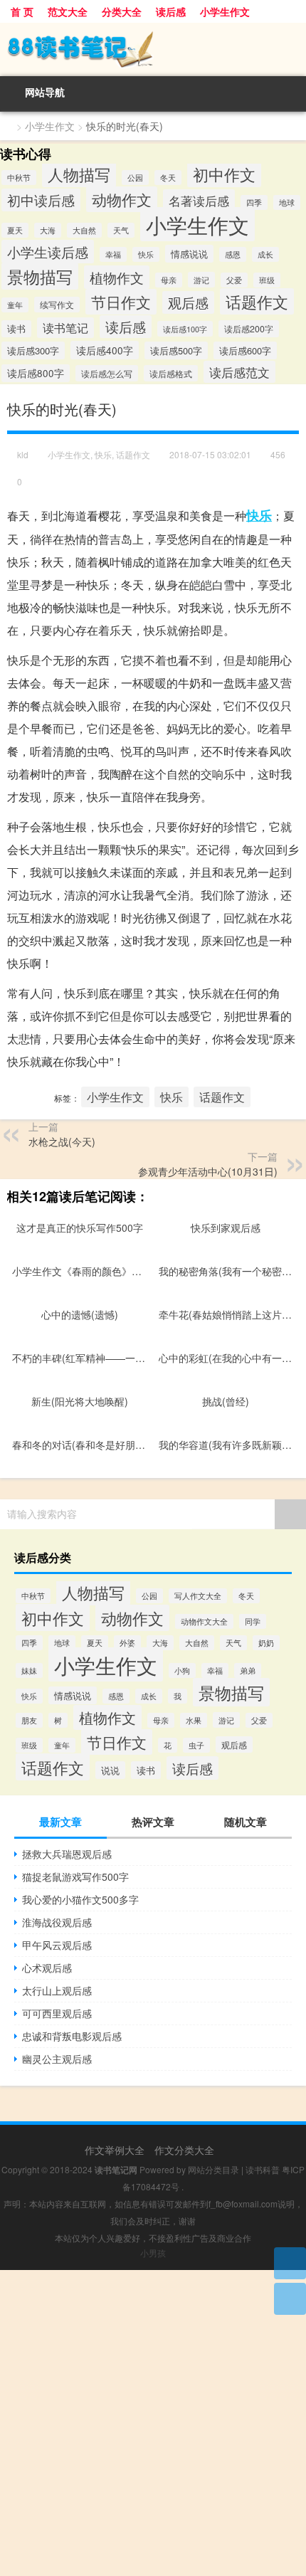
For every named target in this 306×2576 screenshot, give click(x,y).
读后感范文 (239, 372)
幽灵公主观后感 (57, 2059)
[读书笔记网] (153, 49)
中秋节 (19, 178)
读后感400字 (105, 350)
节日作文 (121, 302)
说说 (110, 1770)
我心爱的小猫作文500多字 (80, 1899)
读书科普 (263, 2169)
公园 (135, 178)
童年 (15, 305)
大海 (48, 230)
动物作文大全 (204, 1621)
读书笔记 (65, 328)
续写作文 (57, 305)
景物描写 (40, 276)
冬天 (168, 178)
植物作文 (117, 277)
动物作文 (122, 199)
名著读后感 (199, 200)
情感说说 (189, 254)
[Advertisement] (153, 2423)
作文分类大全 (184, 2150)
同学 (253, 1621)
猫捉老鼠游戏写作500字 (75, 1876)
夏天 (15, 230)
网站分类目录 (213, 2169)
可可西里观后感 (57, 2013)
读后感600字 (245, 350)
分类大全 (122, 11)
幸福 (113, 254)
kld (23, 454)
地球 (287, 202)
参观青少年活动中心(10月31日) (208, 1171)
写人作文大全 (198, 1596)
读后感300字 (33, 350)
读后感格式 (171, 373)
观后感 (188, 302)
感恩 (233, 254)
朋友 (29, 1720)
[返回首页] (290, 2263)
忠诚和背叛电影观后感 (72, 2036)
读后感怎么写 (107, 373)
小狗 (182, 1670)
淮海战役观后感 (57, 1922)
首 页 (22, 11)
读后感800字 (36, 373)
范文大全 (68, 11)
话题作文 (257, 301)
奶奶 (266, 1643)
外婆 (127, 1643)
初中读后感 (41, 200)
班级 (267, 280)
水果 (194, 1720)
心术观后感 (47, 1968)
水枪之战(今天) (62, 1141)
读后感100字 (185, 329)
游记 (201, 280)
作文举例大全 (115, 2150)
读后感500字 (176, 350)
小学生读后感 (48, 252)
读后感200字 (249, 329)
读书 (16, 329)
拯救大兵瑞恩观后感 (67, 1854)
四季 (254, 202)
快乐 (146, 254)
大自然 (84, 230)
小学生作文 (225, 11)
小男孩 (153, 2253)
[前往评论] (290, 2299)
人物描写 (79, 174)
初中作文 (224, 174)
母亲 (169, 280)
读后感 (171, 11)
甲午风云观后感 (57, 1945)
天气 (121, 230)
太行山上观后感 (57, 1990)
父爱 (234, 280)
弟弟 (248, 1670)
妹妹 (29, 1670)
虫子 (196, 1745)
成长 (265, 254)
